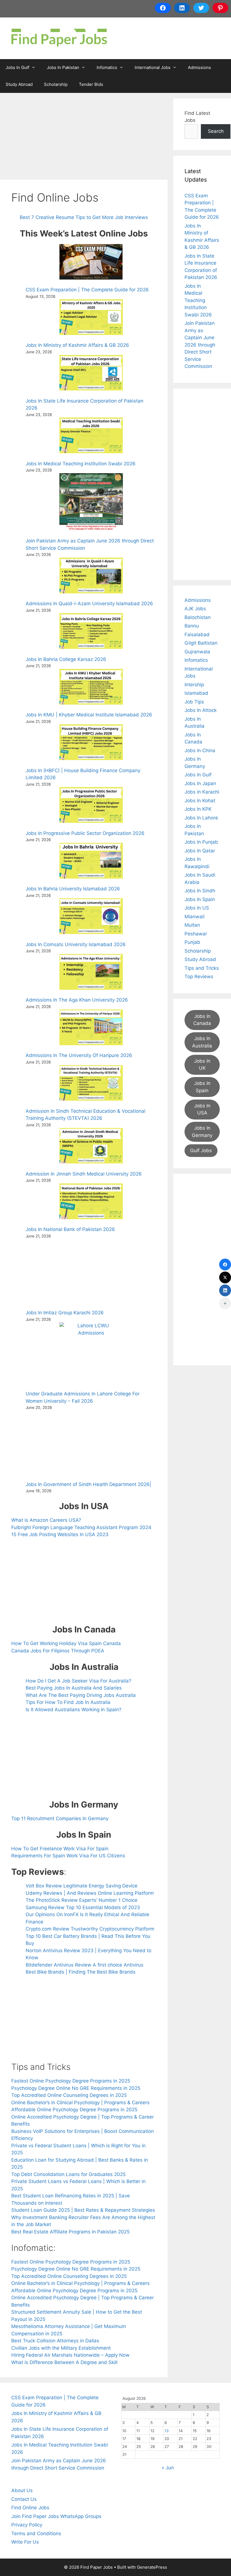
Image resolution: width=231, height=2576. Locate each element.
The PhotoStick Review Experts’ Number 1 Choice (82, 1900)
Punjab (192, 942)
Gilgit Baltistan (201, 643)
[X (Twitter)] (225, 1277)
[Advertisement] (84, 138)
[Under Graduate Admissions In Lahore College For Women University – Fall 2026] (91, 1354)
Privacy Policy (27, 2525)
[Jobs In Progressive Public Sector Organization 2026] (91, 806)
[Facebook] (225, 1264)
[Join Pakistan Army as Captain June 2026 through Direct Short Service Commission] (91, 503)
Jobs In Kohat (200, 801)
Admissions (199, 67)
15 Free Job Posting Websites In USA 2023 (60, 1534)
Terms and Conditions (36, 2533)
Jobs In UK (202, 1065)
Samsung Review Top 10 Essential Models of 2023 (83, 1907)
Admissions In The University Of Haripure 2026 (79, 1055)
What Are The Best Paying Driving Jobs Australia (81, 1695)
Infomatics (107, 67)
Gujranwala (197, 652)
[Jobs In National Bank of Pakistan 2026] (91, 1202)
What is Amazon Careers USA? (46, 1520)
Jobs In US (197, 908)
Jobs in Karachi (202, 792)
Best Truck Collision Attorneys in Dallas (55, 2341)
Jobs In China (200, 750)
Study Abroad (19, 84)
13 (167, 2431)
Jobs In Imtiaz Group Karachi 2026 (65, 1313)
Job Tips (194, 702)
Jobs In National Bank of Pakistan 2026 (70, 1229)
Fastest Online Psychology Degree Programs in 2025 (71, 2081)
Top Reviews (199, 977)
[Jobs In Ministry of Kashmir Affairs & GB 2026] (91, 318)
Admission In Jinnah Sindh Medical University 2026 (84, 1174)
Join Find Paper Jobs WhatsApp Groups (56, 2516)
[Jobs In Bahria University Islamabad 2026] (91, 862)
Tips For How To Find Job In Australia (68, 1702)
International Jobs (153, 67)
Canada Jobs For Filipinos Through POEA (58, 1651)
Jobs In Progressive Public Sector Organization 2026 (85, 833)
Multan (192, 925)
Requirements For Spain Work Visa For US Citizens (68, 1856)
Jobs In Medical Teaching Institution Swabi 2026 (81, 464)
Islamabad (196, 693)
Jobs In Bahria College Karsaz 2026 (66, 659)
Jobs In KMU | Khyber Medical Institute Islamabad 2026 (89, 715)
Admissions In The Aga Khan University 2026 (77, 1000)
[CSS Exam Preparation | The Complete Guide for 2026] (91, 263)
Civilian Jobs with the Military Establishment (61, 2348)
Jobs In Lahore (201, 818)
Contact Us (24, 2499)
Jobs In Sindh (200, 891)
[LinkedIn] (225, 1290)
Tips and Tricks (202, 968)
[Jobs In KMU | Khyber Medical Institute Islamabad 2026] (91, 688)
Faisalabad (197, 634)
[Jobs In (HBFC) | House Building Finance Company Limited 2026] (91, 743)
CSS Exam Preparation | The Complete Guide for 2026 (87, 290)
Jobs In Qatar (200, 851)
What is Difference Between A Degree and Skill (64, 2362)
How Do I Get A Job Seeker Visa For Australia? (78, 1681)
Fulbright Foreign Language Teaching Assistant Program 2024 (81, 1527)
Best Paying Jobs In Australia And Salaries (74, 1688)
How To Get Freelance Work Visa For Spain (60, 1849)
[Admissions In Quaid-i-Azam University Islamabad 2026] (91, 577)
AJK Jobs (195, 609)
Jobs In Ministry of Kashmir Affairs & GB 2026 (77, 345)
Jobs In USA (202, 1109)
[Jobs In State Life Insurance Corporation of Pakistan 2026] (91, 374)
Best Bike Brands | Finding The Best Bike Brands (81, 1972)
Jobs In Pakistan (63, 67)
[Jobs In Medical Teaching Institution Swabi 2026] (91, 436)
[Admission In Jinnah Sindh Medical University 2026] (91, 1147)
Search (216, 131)
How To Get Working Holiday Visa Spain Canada (66, 1643)
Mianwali (195, 917)
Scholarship (56, 84)
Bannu (192, 626)
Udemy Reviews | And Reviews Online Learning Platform (90, 1893)
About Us (22, 2490)
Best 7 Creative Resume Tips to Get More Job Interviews (84, 217)
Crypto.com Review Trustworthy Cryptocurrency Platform (90, 1929)
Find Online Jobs (30, 2508)
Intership (194, 685)
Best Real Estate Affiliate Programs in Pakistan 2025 (70, 2232)
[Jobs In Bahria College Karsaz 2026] (91, 632)
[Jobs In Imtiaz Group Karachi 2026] (91, 1272)
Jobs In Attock (201, 710)
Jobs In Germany (202, 1132)
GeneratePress (152, 2567)
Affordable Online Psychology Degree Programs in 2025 (74, 2110)
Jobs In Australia (202, 1042)
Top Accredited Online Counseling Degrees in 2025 (69, 2095)
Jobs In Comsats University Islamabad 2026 (76, 944)
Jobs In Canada (202, 1020)
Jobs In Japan (200, 783)
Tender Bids (91, 84)
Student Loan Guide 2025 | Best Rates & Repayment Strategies (83, 2210)
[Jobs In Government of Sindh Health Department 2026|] (91, 1443)
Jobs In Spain (200, 899)
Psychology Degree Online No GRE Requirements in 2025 (76, 2088)
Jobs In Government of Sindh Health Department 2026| (88, 1484)
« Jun (168, 2468)
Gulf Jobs (201, 1150)
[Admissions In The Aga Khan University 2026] (91, 973)
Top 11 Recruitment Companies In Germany (60, 1818)
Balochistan (198, 617)
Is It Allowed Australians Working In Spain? (74, 1710)
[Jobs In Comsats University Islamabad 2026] (91, 917)
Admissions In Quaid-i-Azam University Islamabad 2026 (89, 604)
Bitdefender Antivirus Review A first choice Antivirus (85, 1965)
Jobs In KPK (198, 809)
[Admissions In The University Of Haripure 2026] (91, 1028)
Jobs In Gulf (17, 67)
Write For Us (25, 2542)
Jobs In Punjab (201, 842)
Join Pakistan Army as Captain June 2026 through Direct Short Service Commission (200, 345)
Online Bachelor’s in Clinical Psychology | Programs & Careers (80, 2103)
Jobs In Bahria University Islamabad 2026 (73, 889)
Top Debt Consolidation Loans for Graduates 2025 (68, 2174)
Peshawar (196, 934)
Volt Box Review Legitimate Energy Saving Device (82, 1886)
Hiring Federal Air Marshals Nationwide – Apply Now (70, 2355)
